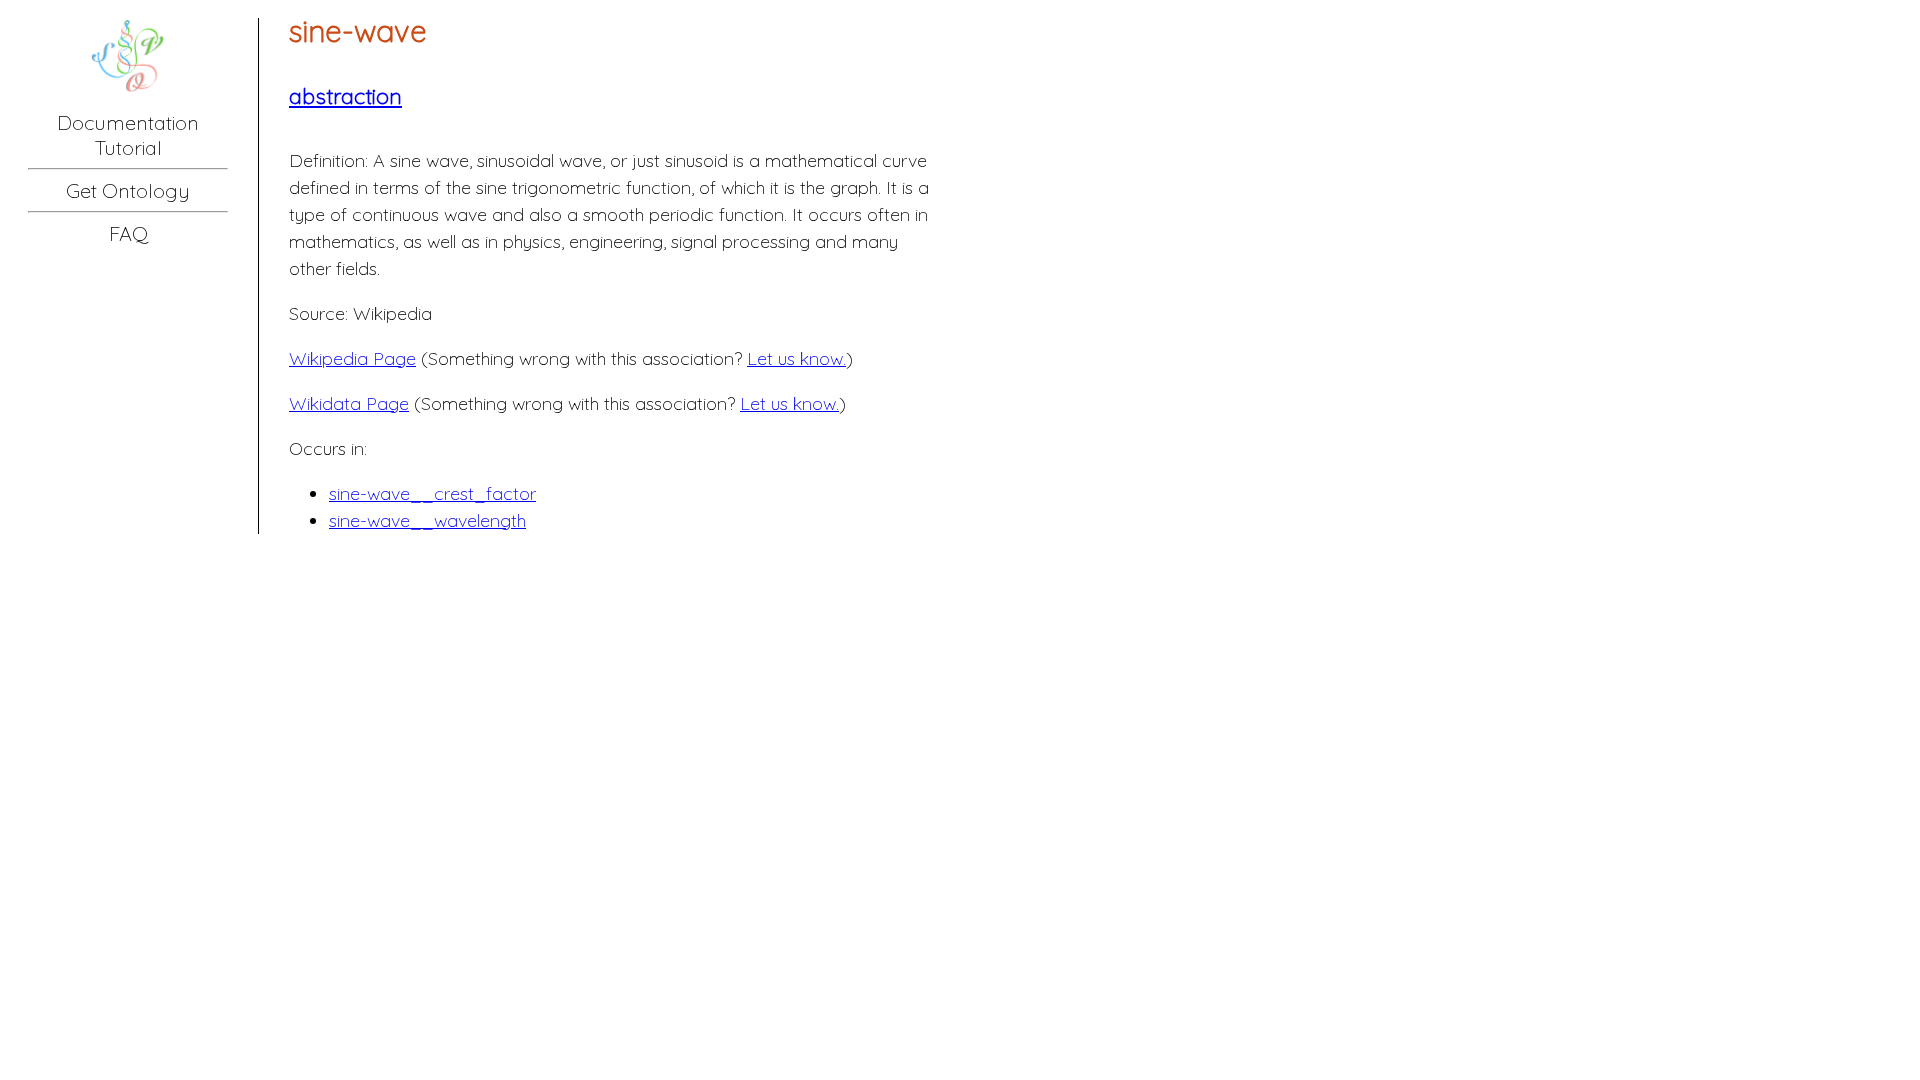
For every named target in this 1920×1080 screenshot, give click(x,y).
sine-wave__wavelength (427, 520)
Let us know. (796, 358)
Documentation (128, 122)
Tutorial (128, 147)
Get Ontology (128, 190)
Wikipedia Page (352, 358)
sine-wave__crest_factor (432, 493)
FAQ (128, 233)
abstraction (345, 96)
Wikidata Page (349, 403)
